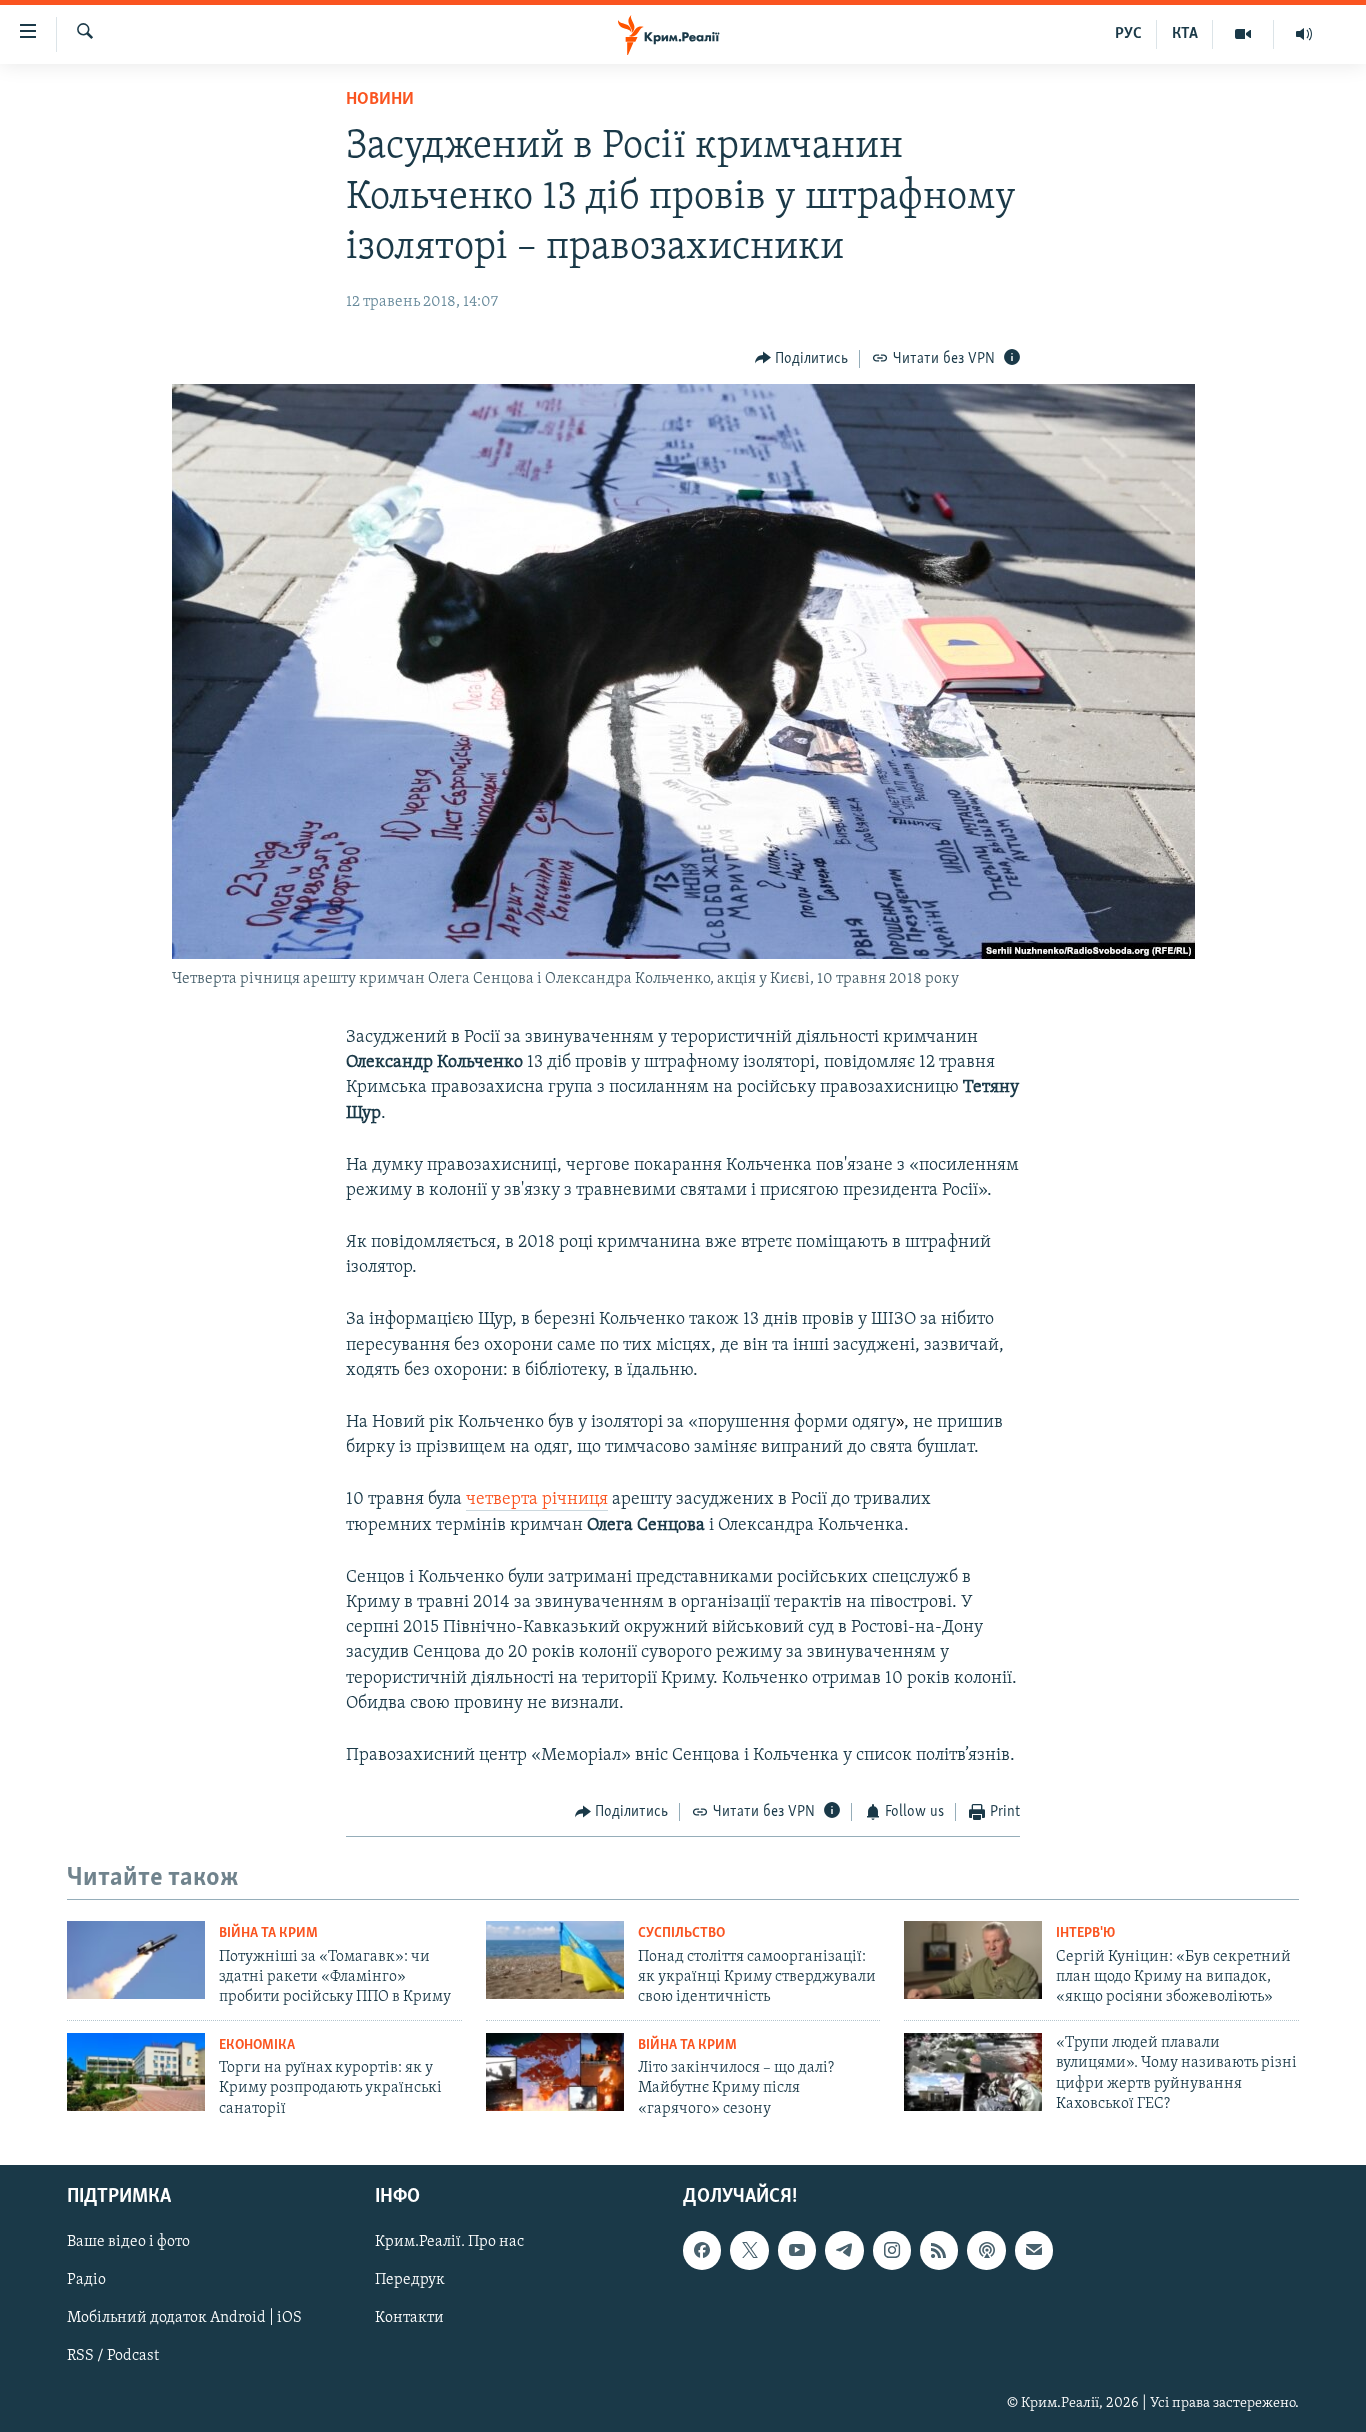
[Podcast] (986, 2251)
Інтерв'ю (1085, 1933)
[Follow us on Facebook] (702, 2251)
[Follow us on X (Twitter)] (749, 2251)
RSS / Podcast (113, 2357)
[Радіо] (1304, 34)
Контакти (409, 2319)
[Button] (802, 359)
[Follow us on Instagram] (892, 2251)
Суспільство (681, 1933)
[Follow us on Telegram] (844, 2251)
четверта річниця (537, 1500)
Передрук (410, 2281)
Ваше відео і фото (128, 2243)
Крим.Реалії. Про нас (449, 2243)
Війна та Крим (268, 1933)
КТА (1185, 34)
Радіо (86, 2281)
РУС (1128, 34)
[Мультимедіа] (1243, 34)
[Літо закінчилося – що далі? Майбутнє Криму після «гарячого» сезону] (555, 2072)
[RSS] (939, 2251)
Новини (380, 100)
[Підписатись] (1034, 2251)
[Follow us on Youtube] (797, 2251)
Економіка (257, 2045)
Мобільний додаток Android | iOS (184, 2319)
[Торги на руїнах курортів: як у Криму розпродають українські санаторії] (136, 2072)
